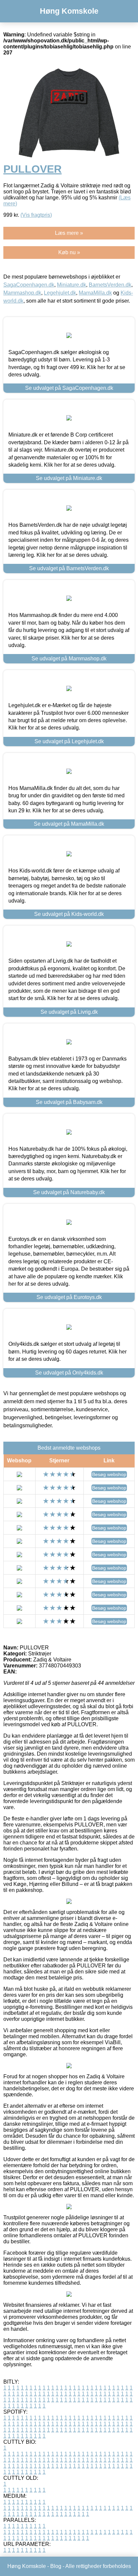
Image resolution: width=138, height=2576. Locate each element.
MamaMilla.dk (95, 293)
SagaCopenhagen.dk (29, 285)
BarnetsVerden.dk (110, 285)
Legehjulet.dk (60, 293)
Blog (56, 2566)
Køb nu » (69, 252)
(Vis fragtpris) (36, 215)
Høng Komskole (69, 11)
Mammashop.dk (22, 293)
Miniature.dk (72, 285)
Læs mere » (69, 233)
